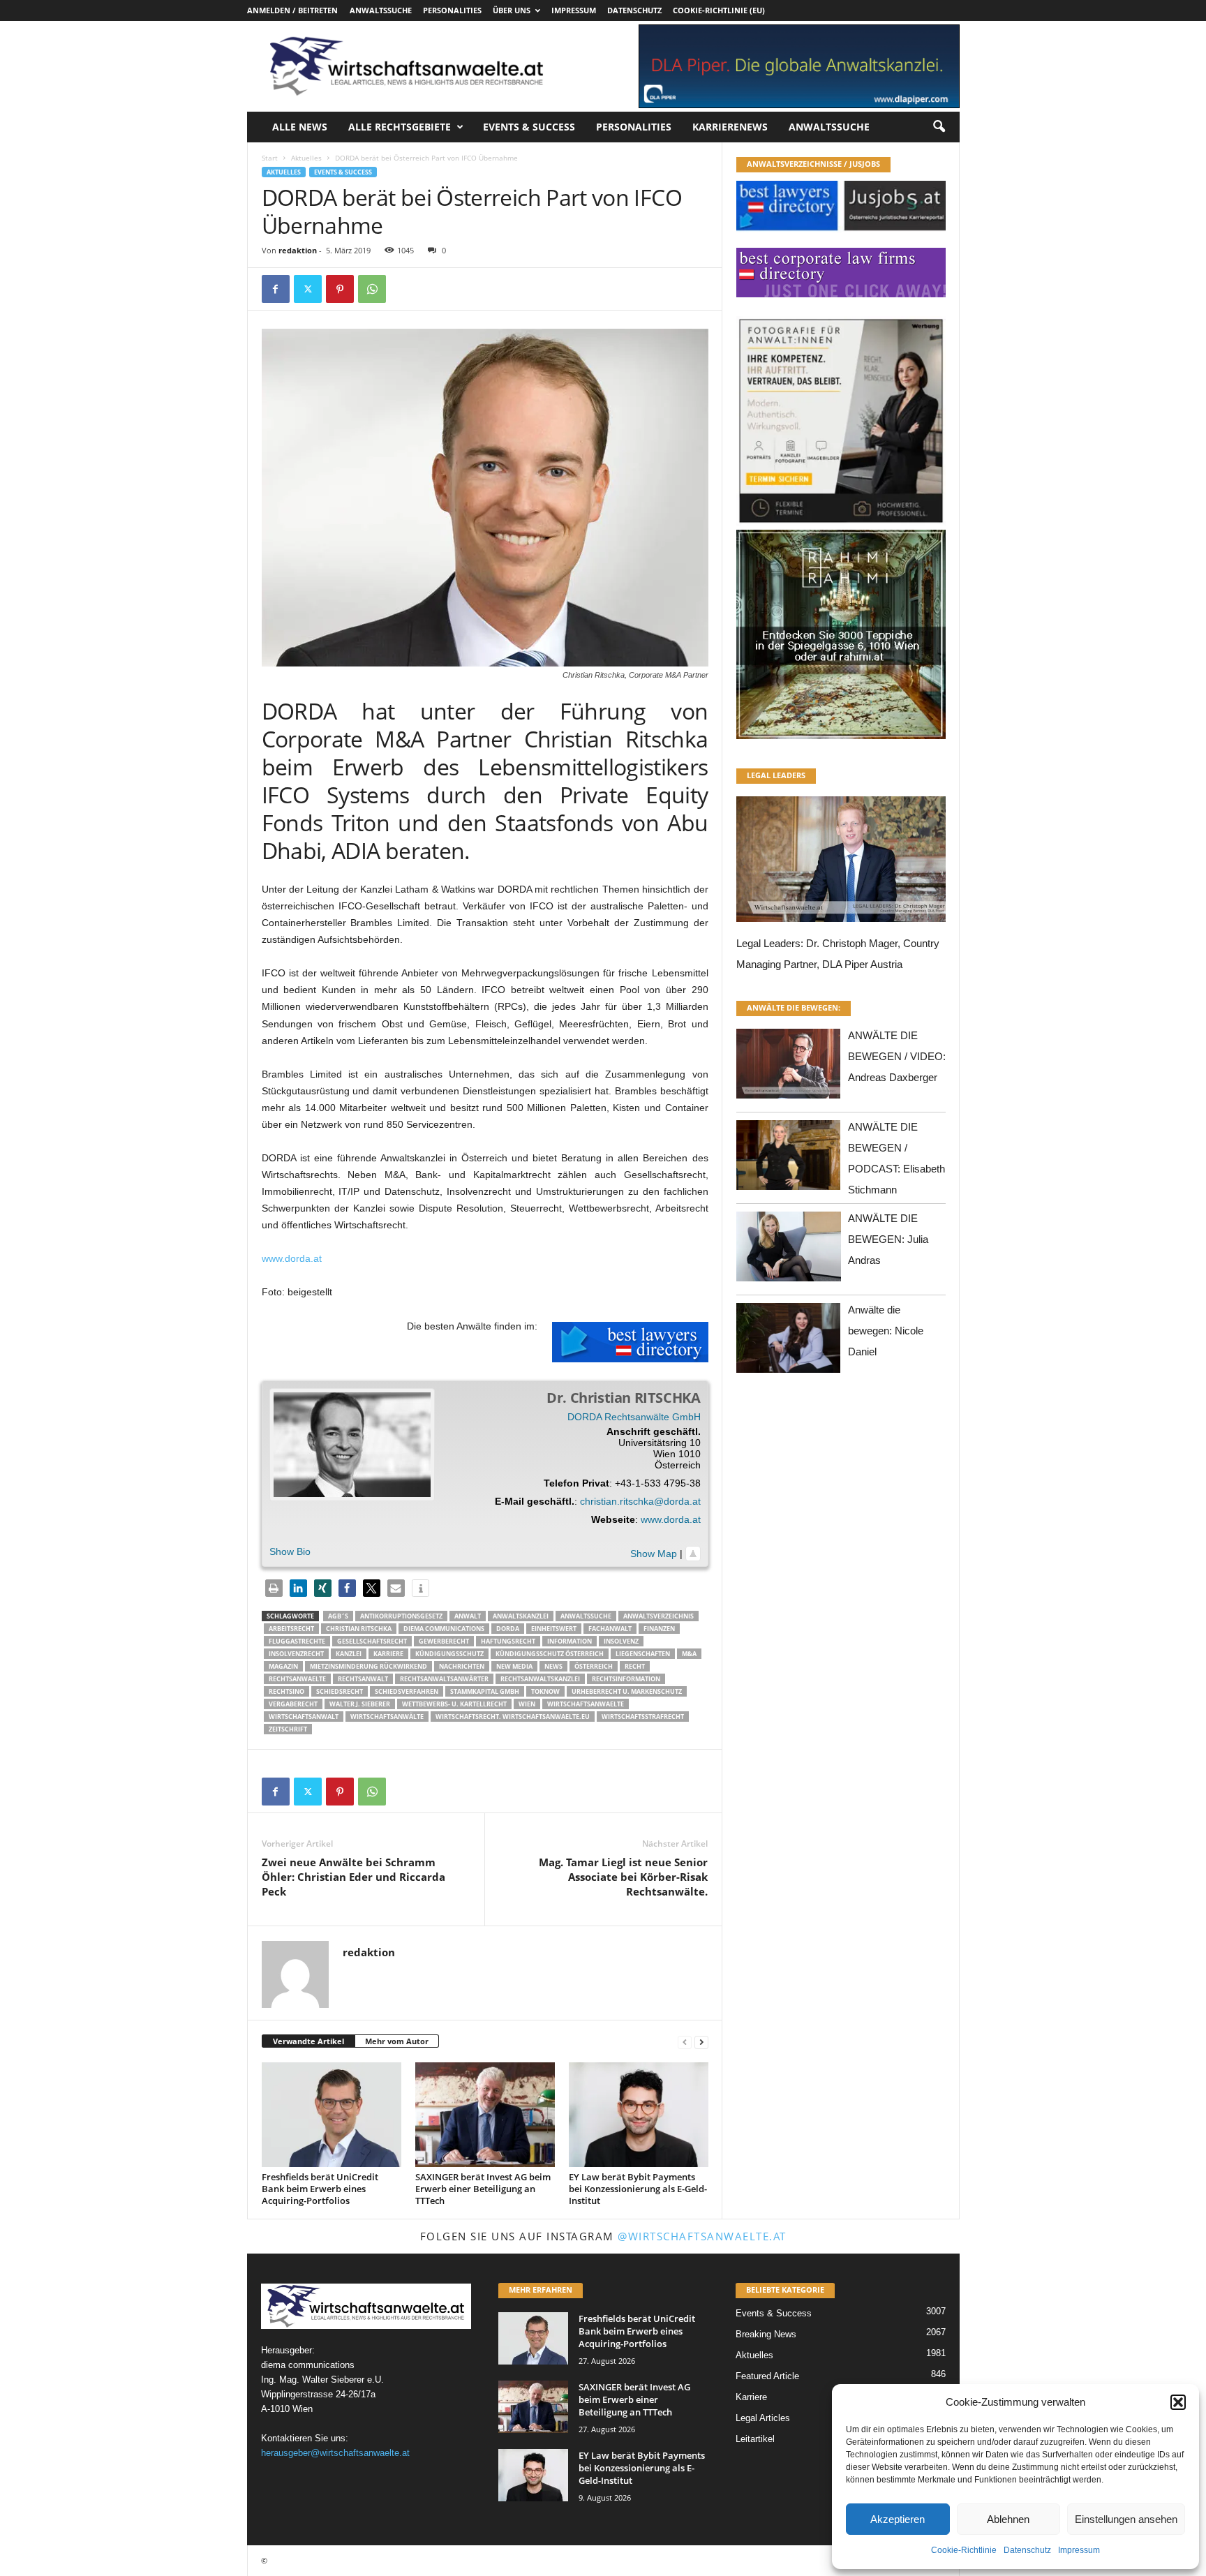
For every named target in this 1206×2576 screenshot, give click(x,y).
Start (270, 158)
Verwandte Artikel (308, 2041)
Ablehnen (1008, 2519)
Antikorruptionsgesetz (401, 1616)
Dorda (508, 1629)
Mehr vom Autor (397, 2041)
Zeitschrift (288, 1729)
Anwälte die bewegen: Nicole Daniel (886, 1331)
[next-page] (701, 2042)
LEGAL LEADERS (776, 775)
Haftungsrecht (508, 1641)
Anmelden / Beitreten (292, 10)
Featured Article (767, 2376)
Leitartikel (755, 2439)
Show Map (654, 1554)
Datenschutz (1027, 2550)
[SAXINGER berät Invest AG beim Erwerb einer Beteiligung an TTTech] (485, 2115)
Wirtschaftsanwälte (387, 1717)
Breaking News (766, 2334)
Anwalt (468, 1616)
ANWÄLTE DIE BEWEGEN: (794, 1007)
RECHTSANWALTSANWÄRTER (444, 1679)
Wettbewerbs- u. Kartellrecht (454, 1704)
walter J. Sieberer (360, 1704)
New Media (514, 1666)
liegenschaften (643, 1654)
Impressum (1079, 2550)
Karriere (388, 1654)
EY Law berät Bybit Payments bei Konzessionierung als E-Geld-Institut (638, 2189)
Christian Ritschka (359, 1629)
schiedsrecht (340, 1691)
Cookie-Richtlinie (964, 2550)
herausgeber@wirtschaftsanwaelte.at (335, 2453)
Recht (635, 1666)
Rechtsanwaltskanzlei (540, 1679)
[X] (308, 289)
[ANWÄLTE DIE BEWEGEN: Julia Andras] (789, 1250)
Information (569, 1641)
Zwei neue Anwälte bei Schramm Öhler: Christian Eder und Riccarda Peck (353, 1877)
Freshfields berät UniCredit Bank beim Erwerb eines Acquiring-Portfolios (320, 2189)
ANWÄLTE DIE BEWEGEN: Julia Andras (888, 1239)
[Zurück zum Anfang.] (693, 1554)
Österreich (594, 1666)
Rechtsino (286, 1691)
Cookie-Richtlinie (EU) (719, 10)
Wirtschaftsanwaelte (586, 1704)
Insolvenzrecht (296, 1654)
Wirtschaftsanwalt (304, 1717)
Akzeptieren (898, 2519)
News (553, 1666)
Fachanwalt (610, 1629)
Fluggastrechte (297, 1641)
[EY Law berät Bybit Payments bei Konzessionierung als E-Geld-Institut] (639, 2115)
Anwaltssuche (381, 10)
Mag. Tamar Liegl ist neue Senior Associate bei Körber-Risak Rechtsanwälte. (623, 1877)
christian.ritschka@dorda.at (640, 1501)
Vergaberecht (293, 1704)
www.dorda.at (292, 1258)
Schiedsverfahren (407, 1691)
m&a (689, 1654)
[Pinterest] (340, 289)
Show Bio (290, 1551)
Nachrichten (462, 1666)
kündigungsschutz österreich (550, 1654)
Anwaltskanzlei (521, 1616)
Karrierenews (730, 127)
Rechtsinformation (626, 1679)
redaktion (298, 250)
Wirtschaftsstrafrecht (643, 1717)
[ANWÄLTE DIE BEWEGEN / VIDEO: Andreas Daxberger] (789, 1067)
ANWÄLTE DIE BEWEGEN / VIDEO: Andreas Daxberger (897, 1056)
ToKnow (545, 1691)
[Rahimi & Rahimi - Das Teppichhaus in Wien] (841, 526)
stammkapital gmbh (485, 1691)
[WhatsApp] (372, 289)
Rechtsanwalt (363, 1679)
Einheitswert (554, 1629)
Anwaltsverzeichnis (658, 1616)
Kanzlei (349, 1654)
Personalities (452, 10)
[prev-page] (685, 2042)
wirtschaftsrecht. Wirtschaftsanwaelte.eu (513, 1717)
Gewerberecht (444, 1641)
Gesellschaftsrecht (372, 1641)
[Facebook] (276, 289)
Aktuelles (306, 158)
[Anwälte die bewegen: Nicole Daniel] (789, 1342)
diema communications (444, 1629)
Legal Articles (763, 2418)
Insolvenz (621, 1641)
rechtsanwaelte (297, 1679)
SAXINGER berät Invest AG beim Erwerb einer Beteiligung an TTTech (483, 2189)
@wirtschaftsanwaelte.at (702, 2236)
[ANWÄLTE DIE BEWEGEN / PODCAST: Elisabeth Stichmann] (789, 1159)
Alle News (300, 127)
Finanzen (659, 1629)
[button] (1178, 2402)
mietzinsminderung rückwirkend (368, 1666)
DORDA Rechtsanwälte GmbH (634, 1417)
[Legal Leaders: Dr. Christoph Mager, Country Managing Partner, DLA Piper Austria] (841, 863)
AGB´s (338, 1616)
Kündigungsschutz (449, 1654)
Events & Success (529, 127)
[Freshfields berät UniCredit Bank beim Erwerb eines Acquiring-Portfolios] (332, 2115)
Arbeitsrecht (291, 1629)
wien (527, 1704)
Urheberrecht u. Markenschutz (627, 1691)
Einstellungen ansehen (1126, 2519)
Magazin (283, 1666)
